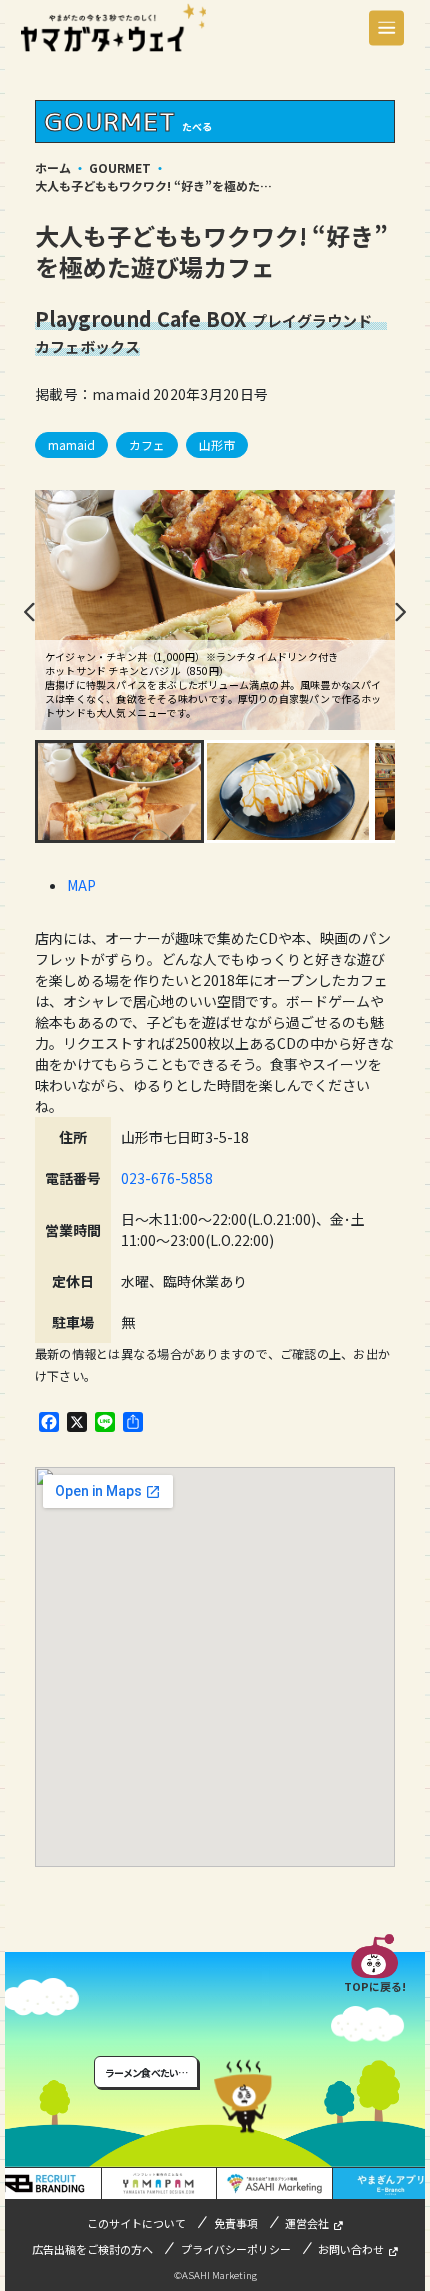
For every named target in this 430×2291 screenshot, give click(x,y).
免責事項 (236, 2223)
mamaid (71, 444)
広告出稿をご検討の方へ (92, 2249)
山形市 (217, 444)
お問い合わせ (351, 2249)
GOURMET (120, 167)
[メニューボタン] (386, 27)
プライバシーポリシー (236, 2249)
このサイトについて (136, 2223)
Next (400, 612)
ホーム (53, 167)
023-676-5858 (167, 1178)
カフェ (147, 444)
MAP (81, 885)
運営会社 (307, 2223)
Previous (30, 612)
